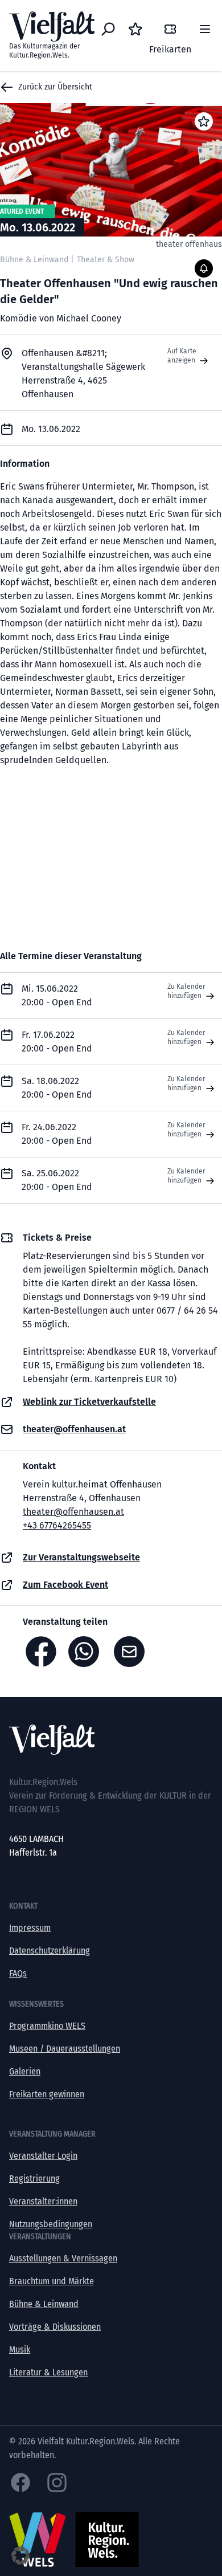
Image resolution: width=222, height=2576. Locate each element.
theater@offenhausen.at (73, 1512)
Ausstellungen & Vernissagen (63, 2258)
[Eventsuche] (108, 29)
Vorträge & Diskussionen (55, 2327)
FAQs (18, 1973)
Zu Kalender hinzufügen (186, 991)
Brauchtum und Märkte (52, 2281)
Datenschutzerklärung (50, 1951)
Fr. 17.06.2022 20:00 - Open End (57, 1042)
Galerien (25, 2071)
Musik (20, 2349)
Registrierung (34, 2178)
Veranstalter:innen (43, 2201)
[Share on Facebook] (41, 1652)
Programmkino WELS (47, 2026)
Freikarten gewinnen (47, 2094)
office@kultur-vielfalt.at (53, 1866)
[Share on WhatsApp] (87, 1652)
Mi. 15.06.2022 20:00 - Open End (57, 995)
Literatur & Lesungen (48, 2372)
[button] (20, 2555)
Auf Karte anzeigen (182, 356)
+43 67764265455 (57, 1525)
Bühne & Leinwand (44, 2304)
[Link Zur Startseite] (111, 1740)
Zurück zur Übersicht (55, 87)
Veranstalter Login (43, 2156)
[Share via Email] (132, 1652)
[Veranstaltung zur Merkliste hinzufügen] (204, 121)
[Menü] (205, 29)
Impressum (30, 1928)
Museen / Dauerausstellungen (65, 2049)
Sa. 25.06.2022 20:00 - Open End (57, 1180)
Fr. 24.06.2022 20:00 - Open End (57, 1134)
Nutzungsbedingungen (51, 2224)
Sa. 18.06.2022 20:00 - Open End (57, 1088)
